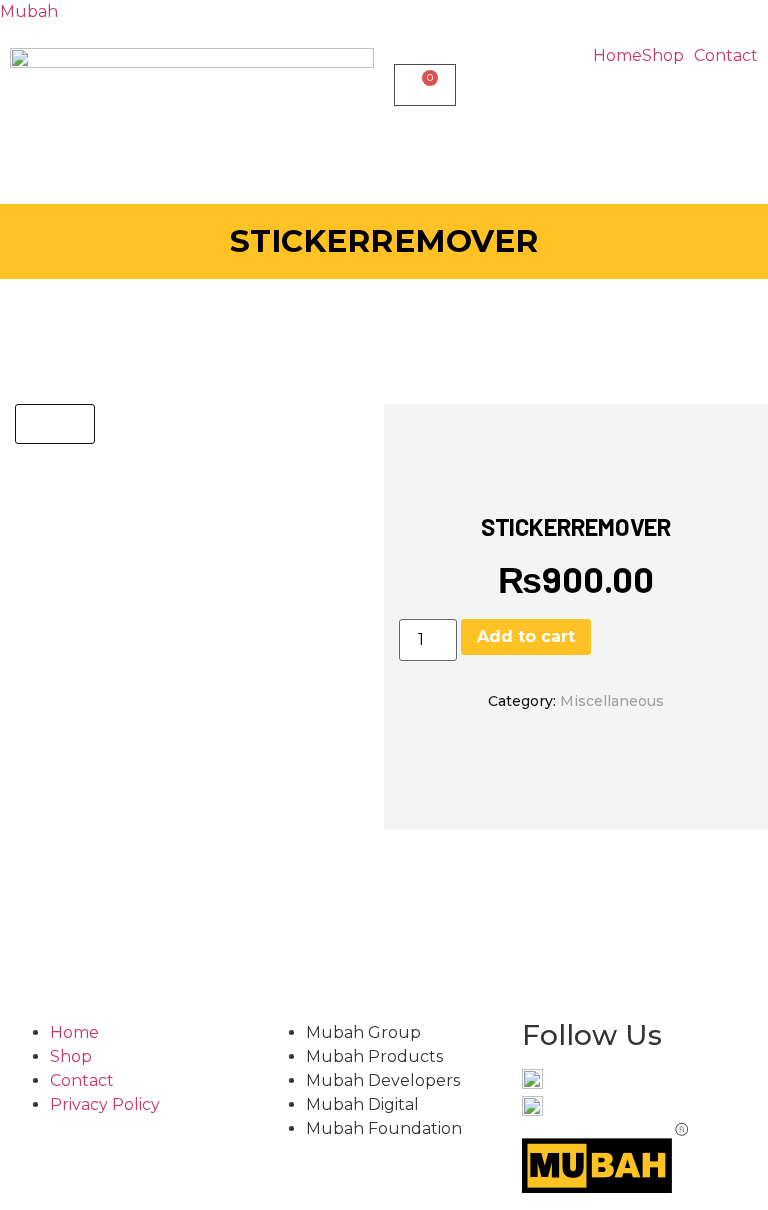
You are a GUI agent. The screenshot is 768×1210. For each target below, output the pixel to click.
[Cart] (425, 85)
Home (617, 56)
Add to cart (526, 636)
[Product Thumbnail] (55, 424)
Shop (663, 56)
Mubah (29, 11)
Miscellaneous (612, 701)
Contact (726, 56)
